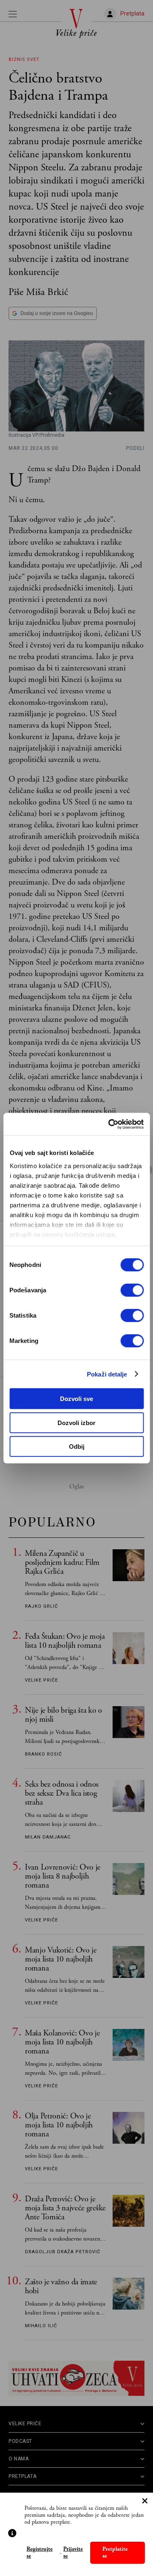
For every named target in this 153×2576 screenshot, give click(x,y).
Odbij (77, 1447)
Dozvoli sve (76, 1399)
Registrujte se (40, 2553)
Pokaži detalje (107, 1374)
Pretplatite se (115, 2553)
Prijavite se (73, 2553)
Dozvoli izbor (76, 1422)
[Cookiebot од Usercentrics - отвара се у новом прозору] (109, 1124)
